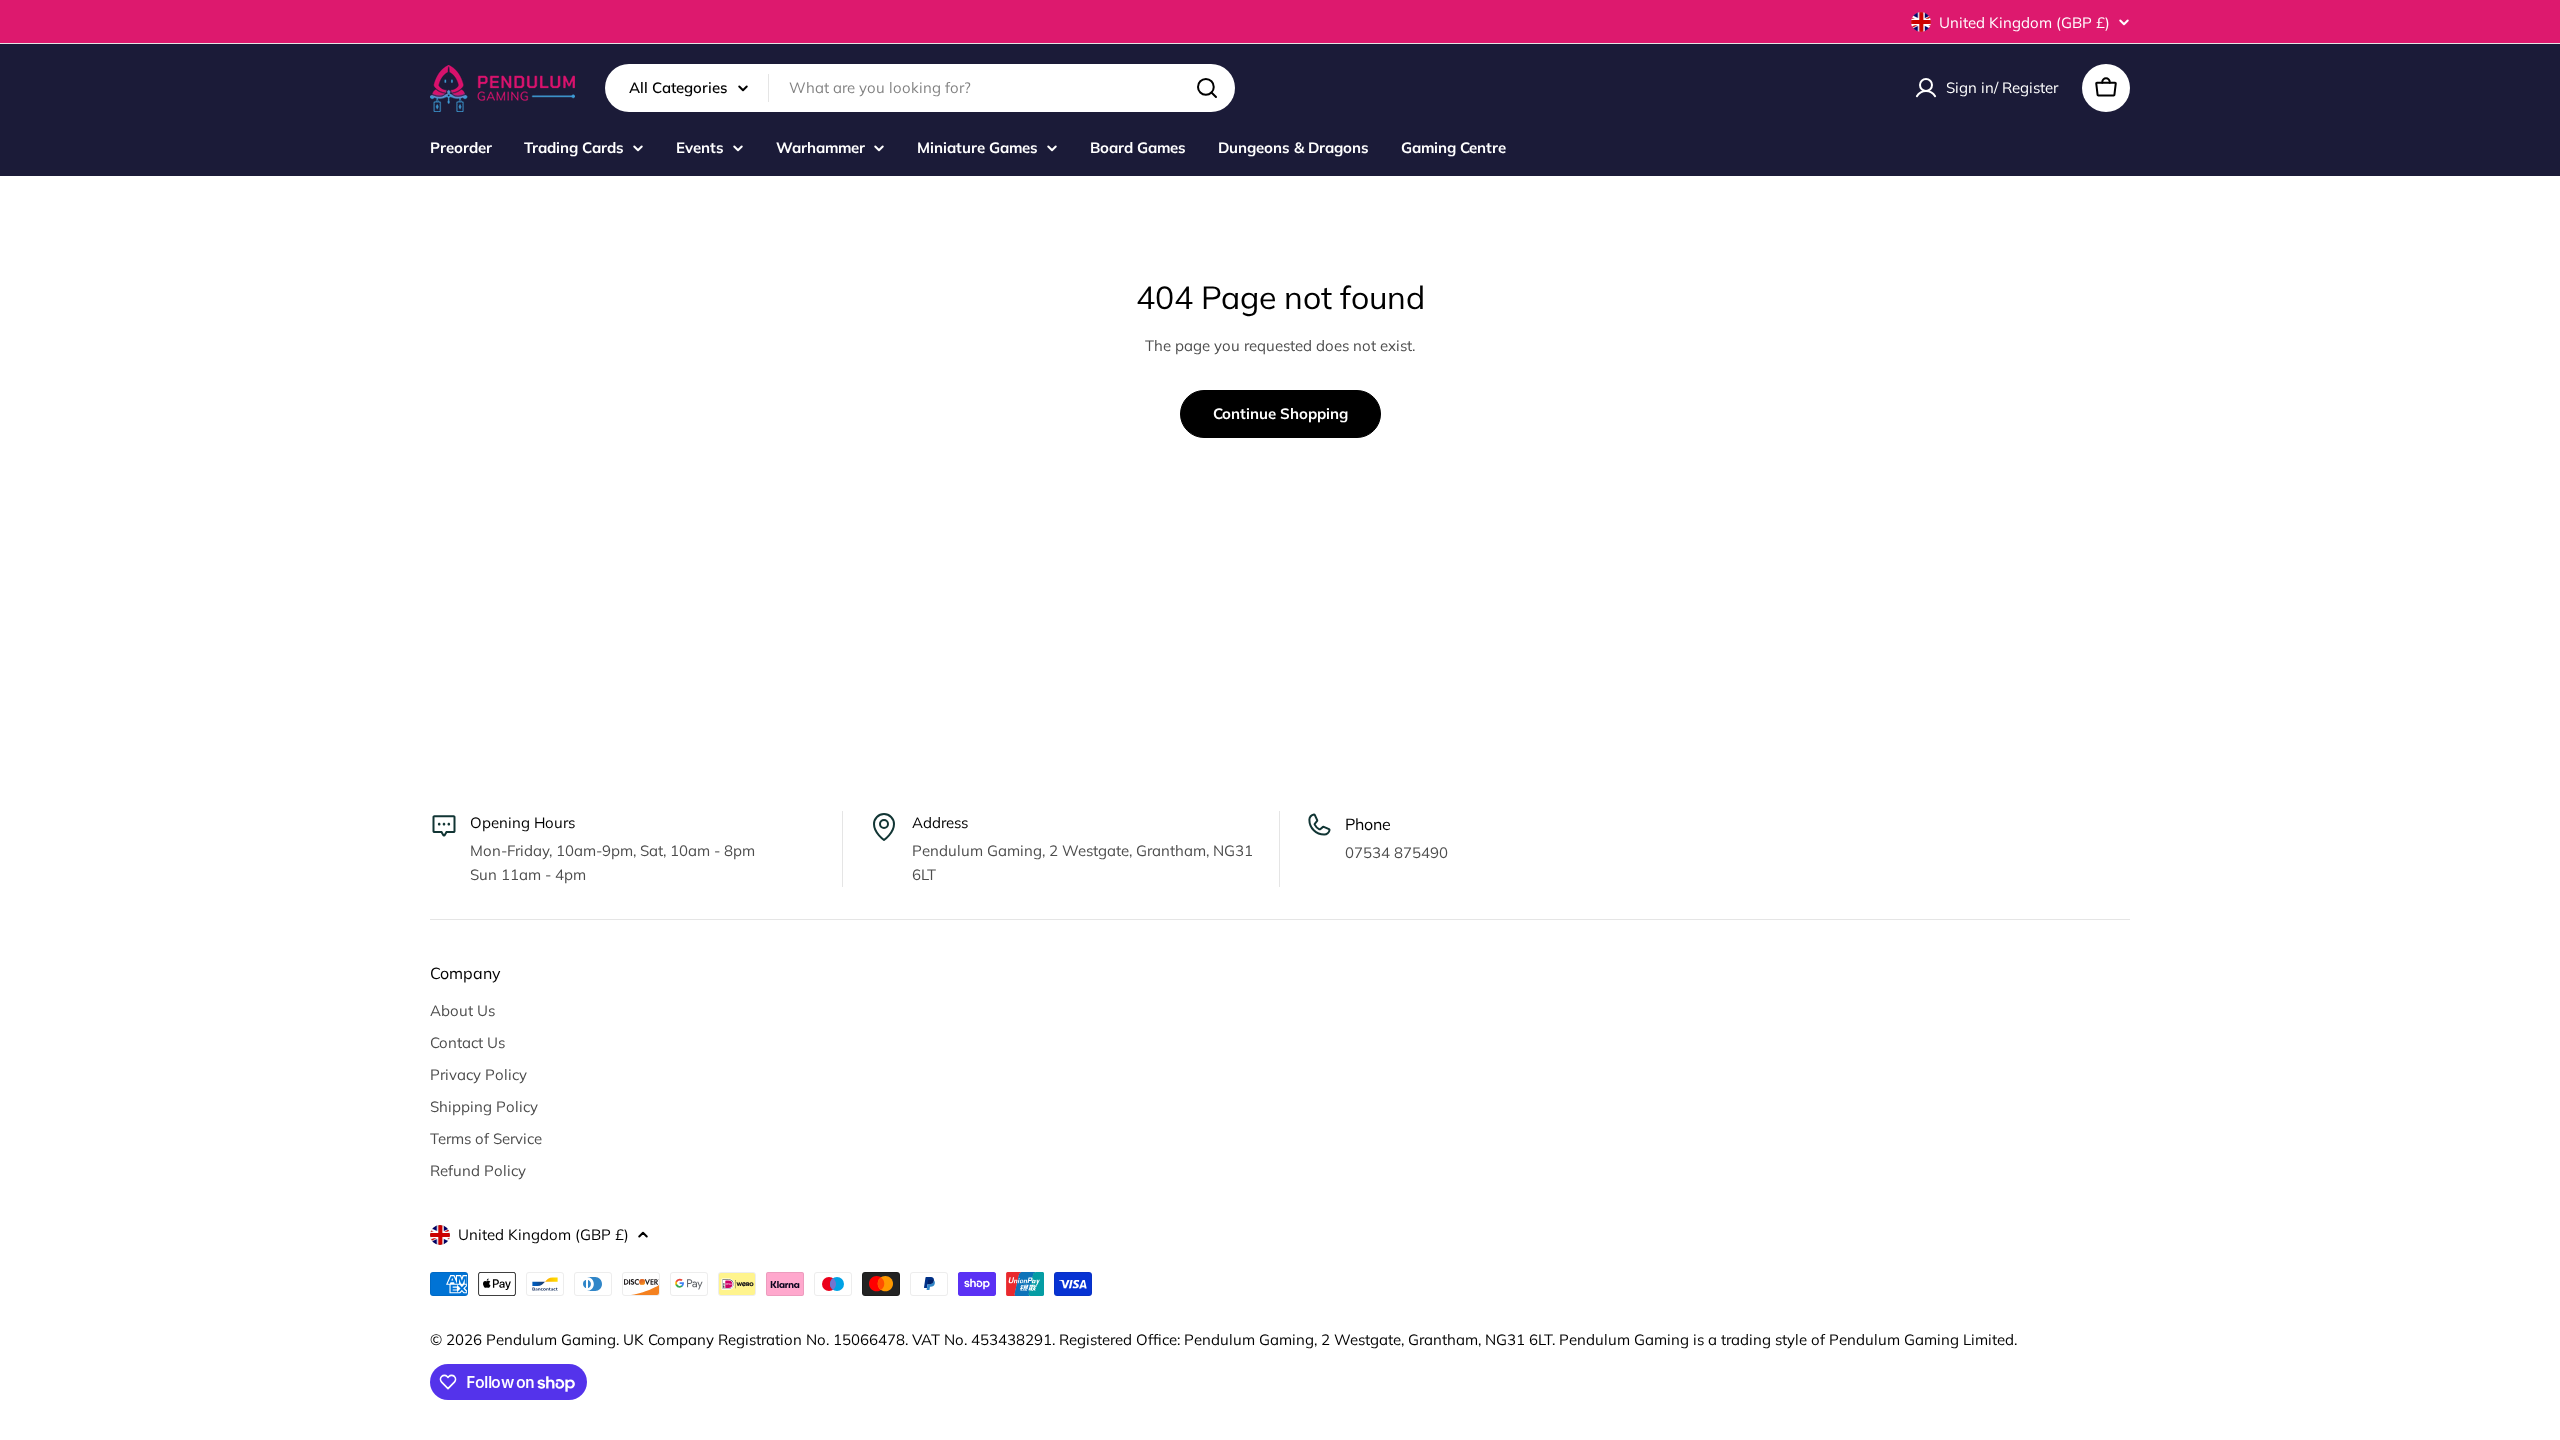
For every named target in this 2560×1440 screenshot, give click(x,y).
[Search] (1207, 88)
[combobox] (920, 88)
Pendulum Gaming (551, 1339)
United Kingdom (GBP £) (2024, 22)
